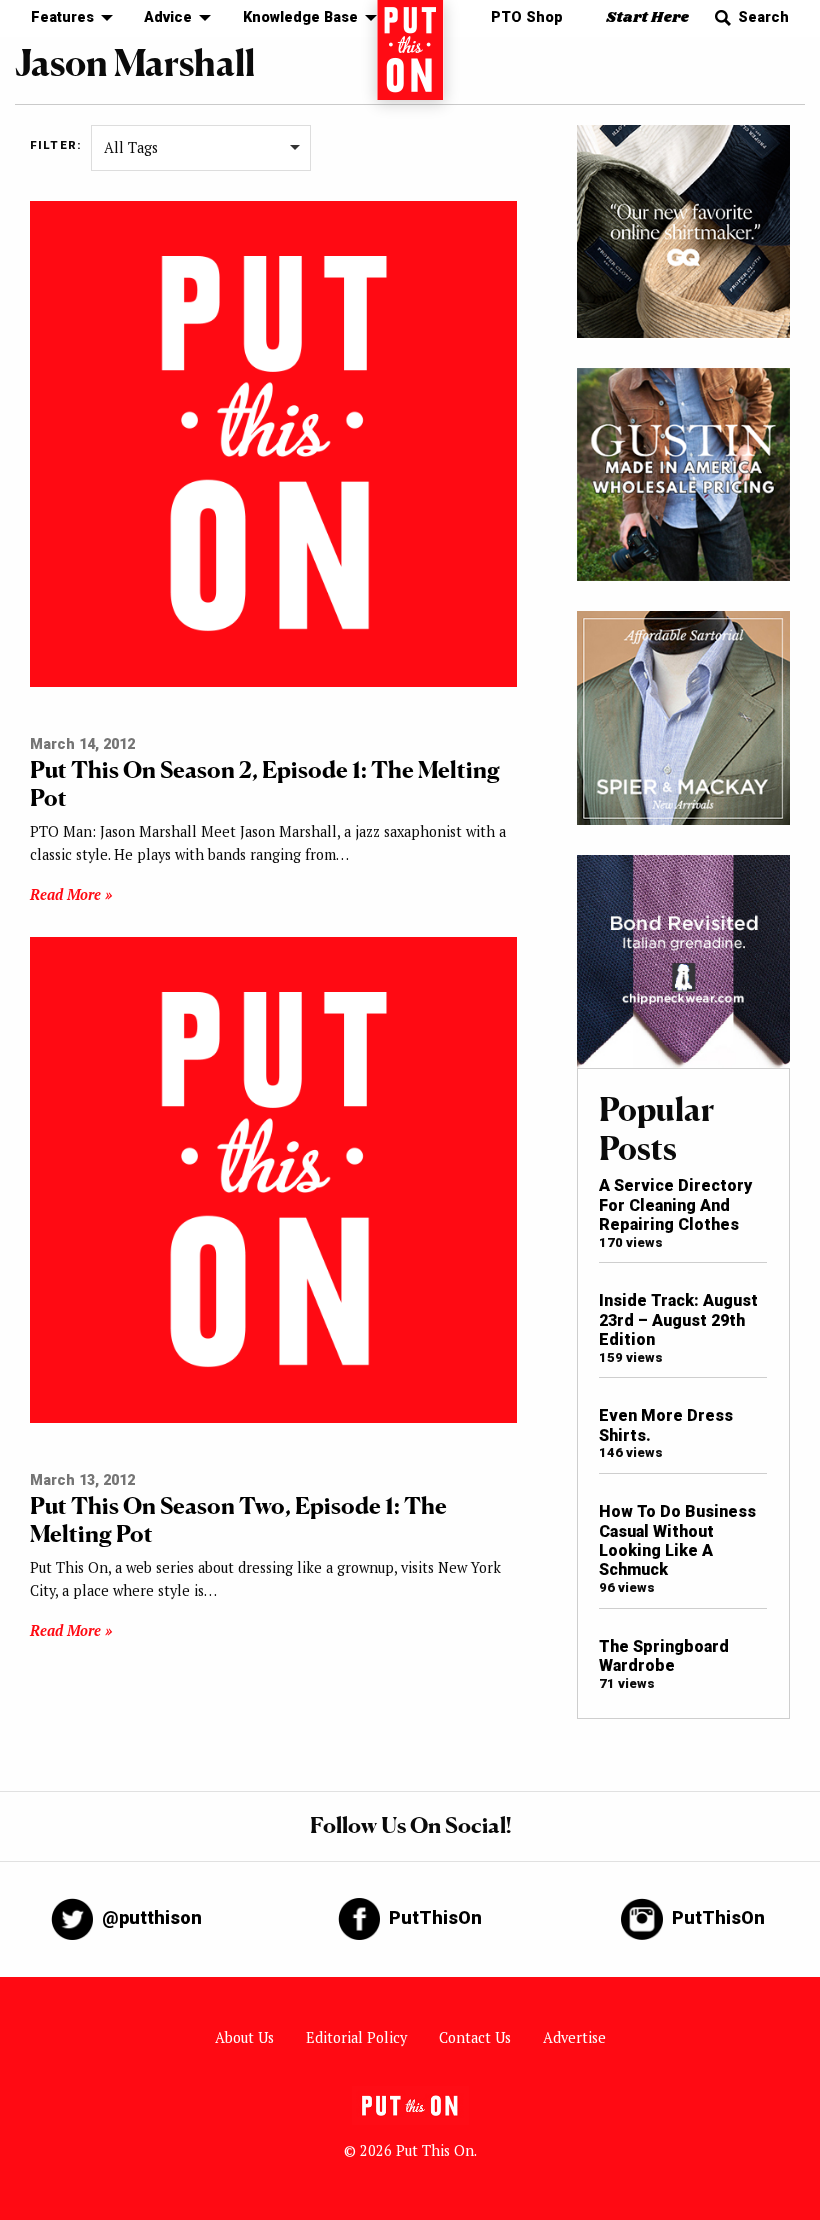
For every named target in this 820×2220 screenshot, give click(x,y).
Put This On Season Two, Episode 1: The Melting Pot (238, 1519)
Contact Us (475, 2037)
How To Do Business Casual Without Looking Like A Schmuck (677, 1540)
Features (62, 17)
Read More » (71, 894)
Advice (168, 17)
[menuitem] (66, 18)
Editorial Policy (356, 2037)
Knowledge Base (300, 17)
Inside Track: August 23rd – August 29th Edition (678, 1320)
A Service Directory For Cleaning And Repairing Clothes (675, 1205)
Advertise (574, 2037)
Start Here (647, 17)
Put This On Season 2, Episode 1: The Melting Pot (265, 783)
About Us (244, 2037)
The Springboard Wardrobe (664, 1656)
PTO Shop (527, 17)
